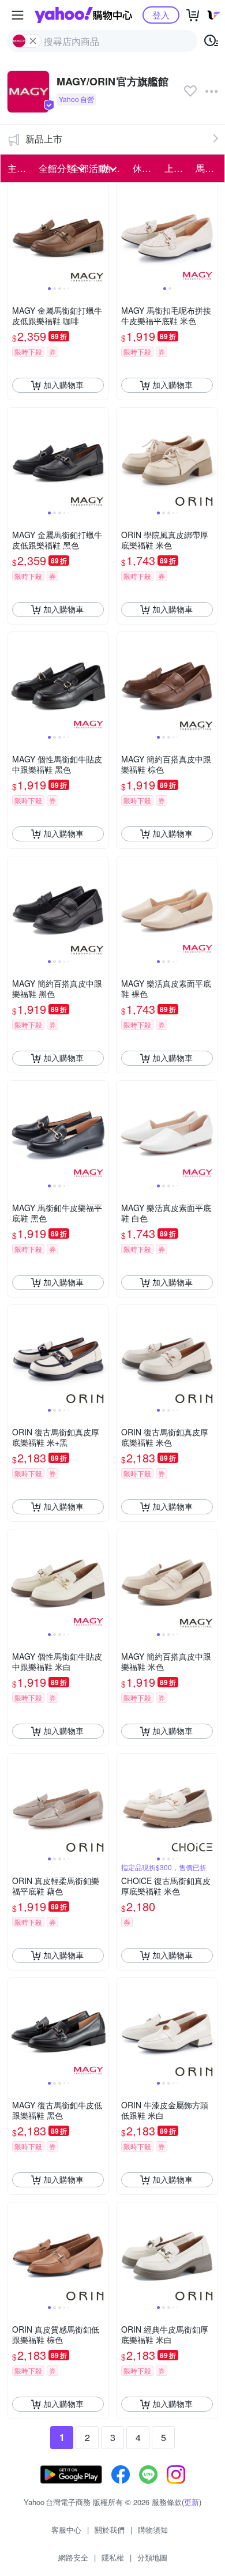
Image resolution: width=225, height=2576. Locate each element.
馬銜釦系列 (208, 168)
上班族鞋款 (177, 168)
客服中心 (66, 2530)
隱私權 (113, 2557)
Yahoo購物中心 (83, 15)
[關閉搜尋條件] (33, 41)
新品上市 (44, 139)
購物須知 (153, 2530)
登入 (161, 15)
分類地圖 (152, 2557)
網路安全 (73, 2557)
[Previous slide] (15, 234)
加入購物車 (63, 385)
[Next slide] (101, 234)
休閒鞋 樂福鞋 (145, 168)
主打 (17, 168)
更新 (192, 2502)
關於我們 (110, 2530)
